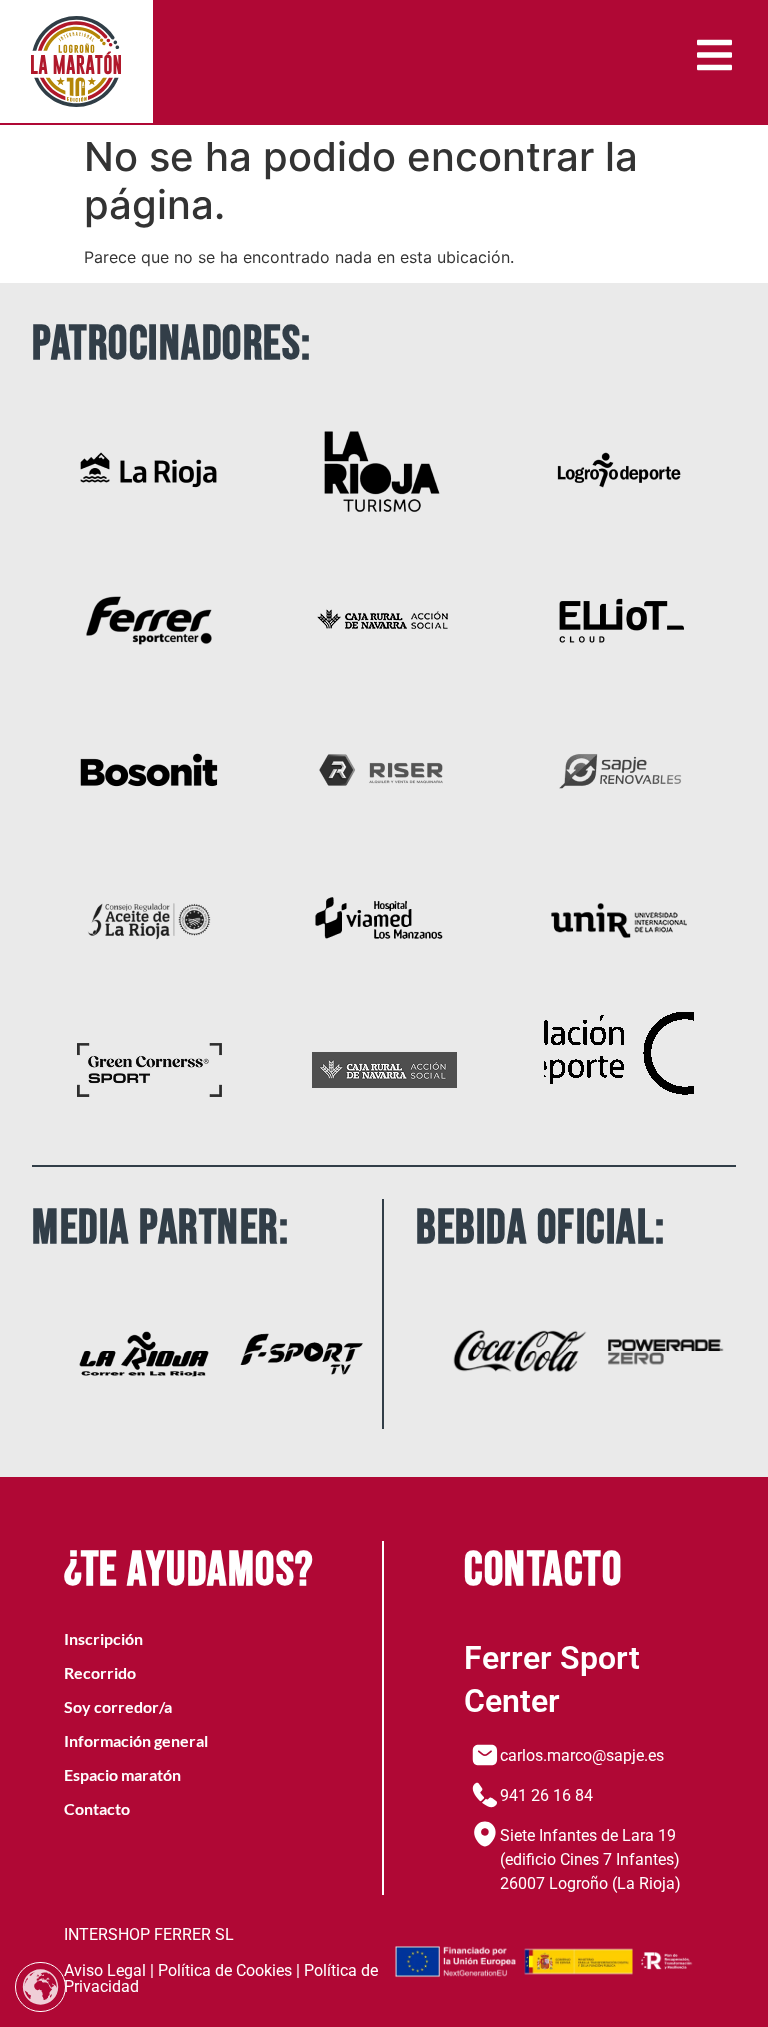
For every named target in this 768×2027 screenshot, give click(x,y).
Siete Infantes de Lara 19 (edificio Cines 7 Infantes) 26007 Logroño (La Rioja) (590, 1859)
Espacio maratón (122, 1774)
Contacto (97, 1808)
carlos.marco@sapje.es (582, 1755)
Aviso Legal (105, 1970)
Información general (136, 1740)
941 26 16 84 (546, 1795)
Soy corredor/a (118, 1706)
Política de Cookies (225, 1970)
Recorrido (100, 1672)
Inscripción (103, 1638)
